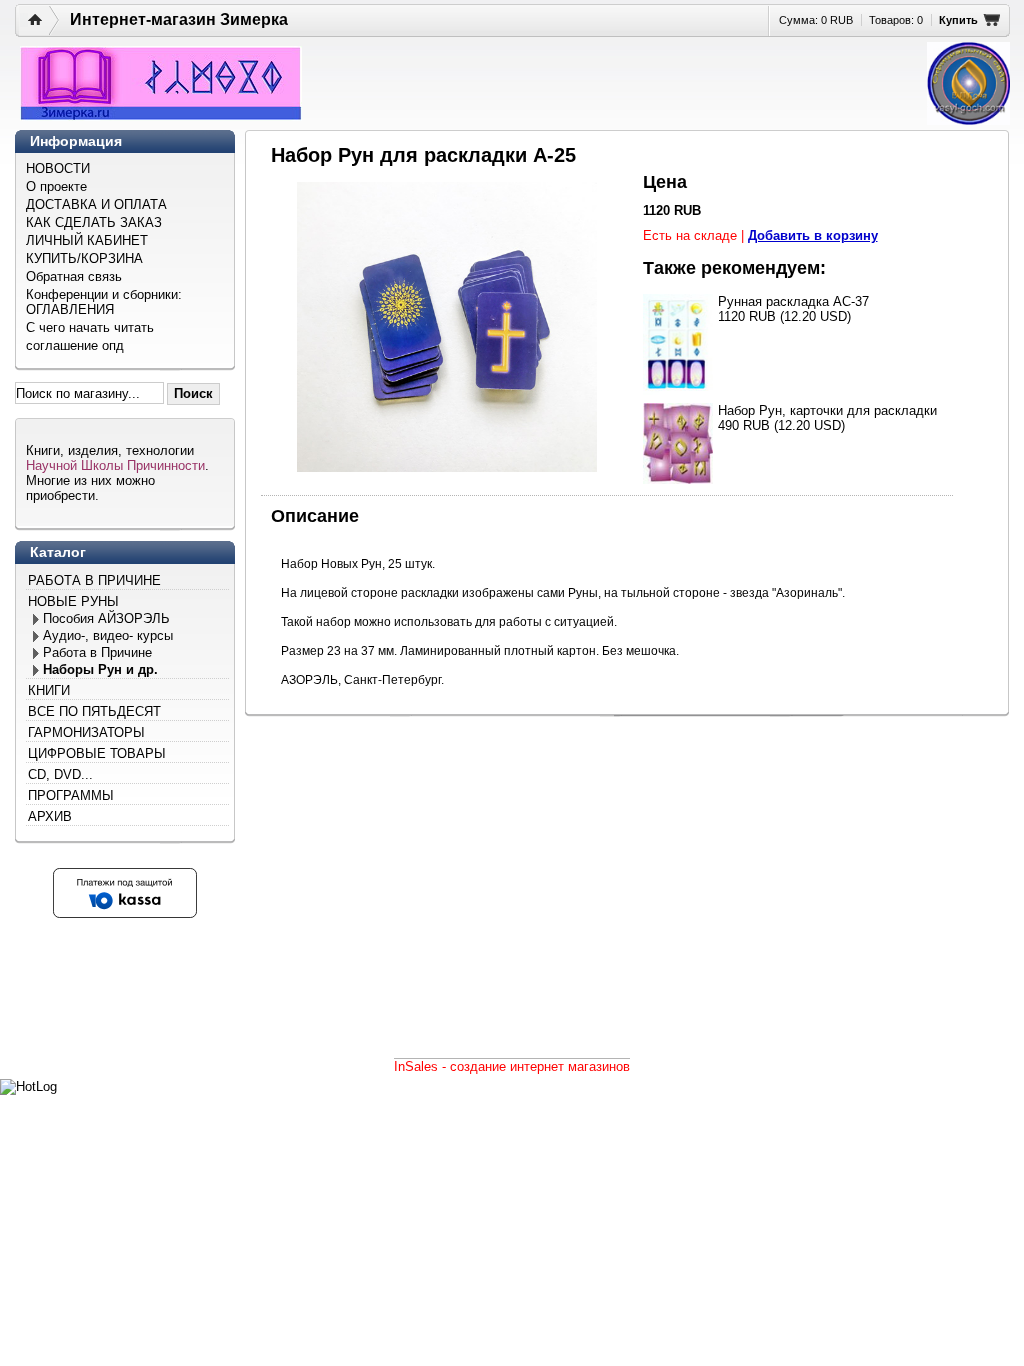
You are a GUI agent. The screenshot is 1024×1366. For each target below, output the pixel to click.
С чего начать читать (90, 327)
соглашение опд (75, 345)
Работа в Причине (97, 652)
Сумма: (816, 20)
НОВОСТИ (58, 168)
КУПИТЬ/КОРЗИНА (84, 258)
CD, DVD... (60, 774)
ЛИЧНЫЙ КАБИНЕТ (87, 240)
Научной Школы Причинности (115, 465)
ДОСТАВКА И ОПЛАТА (96, 204)
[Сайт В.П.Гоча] (968, 83)
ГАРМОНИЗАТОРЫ (86, 732)
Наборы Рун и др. (100, 669)
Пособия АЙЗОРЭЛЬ (106, 618)
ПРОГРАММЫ (71, 795)
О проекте (56, 186)
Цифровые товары (97, 753)
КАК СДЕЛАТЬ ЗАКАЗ (94, 222)
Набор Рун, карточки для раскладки (827, 410)
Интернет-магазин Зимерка (179, 19)
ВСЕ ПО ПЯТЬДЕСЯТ (94, 711)
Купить (958, 20)
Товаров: (896, 20)
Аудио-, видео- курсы (108, 635)
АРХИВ (50, 816)
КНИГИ (49, 690)
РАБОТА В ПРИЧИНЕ (94, 580)
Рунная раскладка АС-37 (793, 301)
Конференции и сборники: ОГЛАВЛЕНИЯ (104, 302)
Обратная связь (74, 276)
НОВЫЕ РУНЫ (73, 601)
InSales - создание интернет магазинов (512, 1066)
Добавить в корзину (813, 235)
